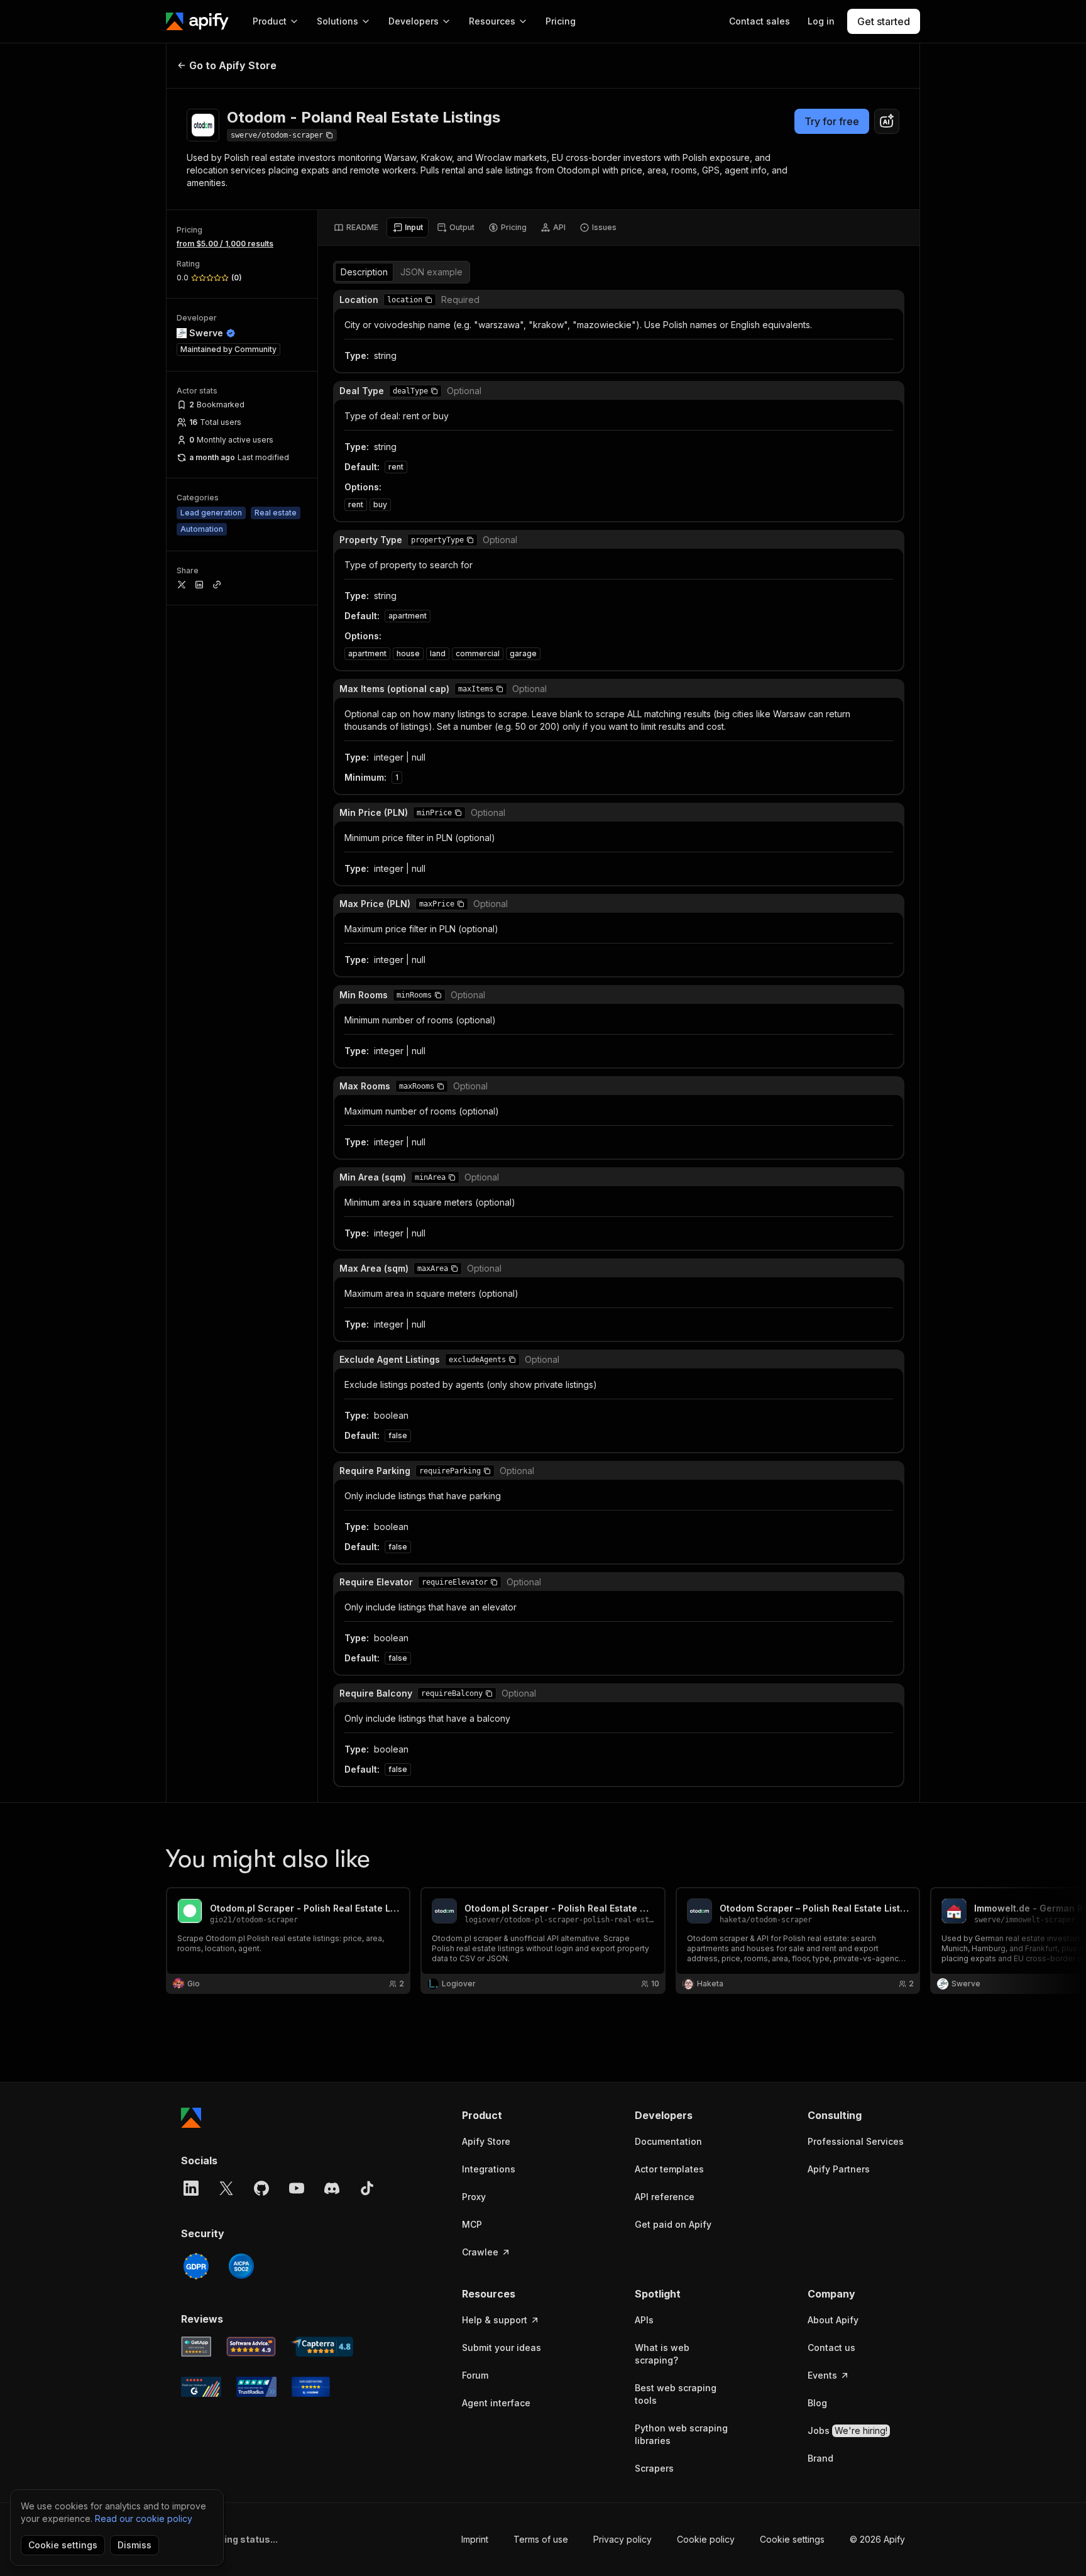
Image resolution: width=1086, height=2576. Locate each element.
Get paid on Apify (673, 2224)
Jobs (847, 2430)
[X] (226, 2188)
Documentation (668, 2141)
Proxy (474, 2197)
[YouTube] (297, 2188)
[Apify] (197, 21)
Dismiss (134, 2545)
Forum (475, 2375)
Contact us (831, 2348)
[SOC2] (241, 2266)
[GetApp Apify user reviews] (196, 2347)
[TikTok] (367, 2188)
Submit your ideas (502, 2348)
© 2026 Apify (877, 2539)
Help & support (495, 2320)
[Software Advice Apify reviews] (251, 2347)
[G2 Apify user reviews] (201, 2387)
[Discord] (332, 2188)
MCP (472, 2224)
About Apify (833, 2320)
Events (822, 2375)
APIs (644, 2320)
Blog (817, 2403)
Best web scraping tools (676, 2394)
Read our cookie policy (144, 2518)
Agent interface (496, 2403)
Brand (820, 2458)
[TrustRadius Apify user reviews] (256, 2387)
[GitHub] (261, 2188)
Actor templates (669, 2169)
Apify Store (486, 2141)
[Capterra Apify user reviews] (322, 2347)
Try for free (832, 121)
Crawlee (480, 2252)
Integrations (489, 2169)
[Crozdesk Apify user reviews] (311, 2387)
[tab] (356, 228)
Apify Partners (839, 2169)
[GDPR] (196, 2266)
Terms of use (541, 2539)
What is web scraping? (662, 2354)
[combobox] (887, 121)
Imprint (475, 2539)
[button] (429, 300)
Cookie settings (792, 2539)
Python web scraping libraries (681, 2434)
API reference (665, 2197)
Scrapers (654, 2468)
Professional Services (856, 2141)
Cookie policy (706, 2539)
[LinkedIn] (191, 2188)
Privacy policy (623, 2539)
